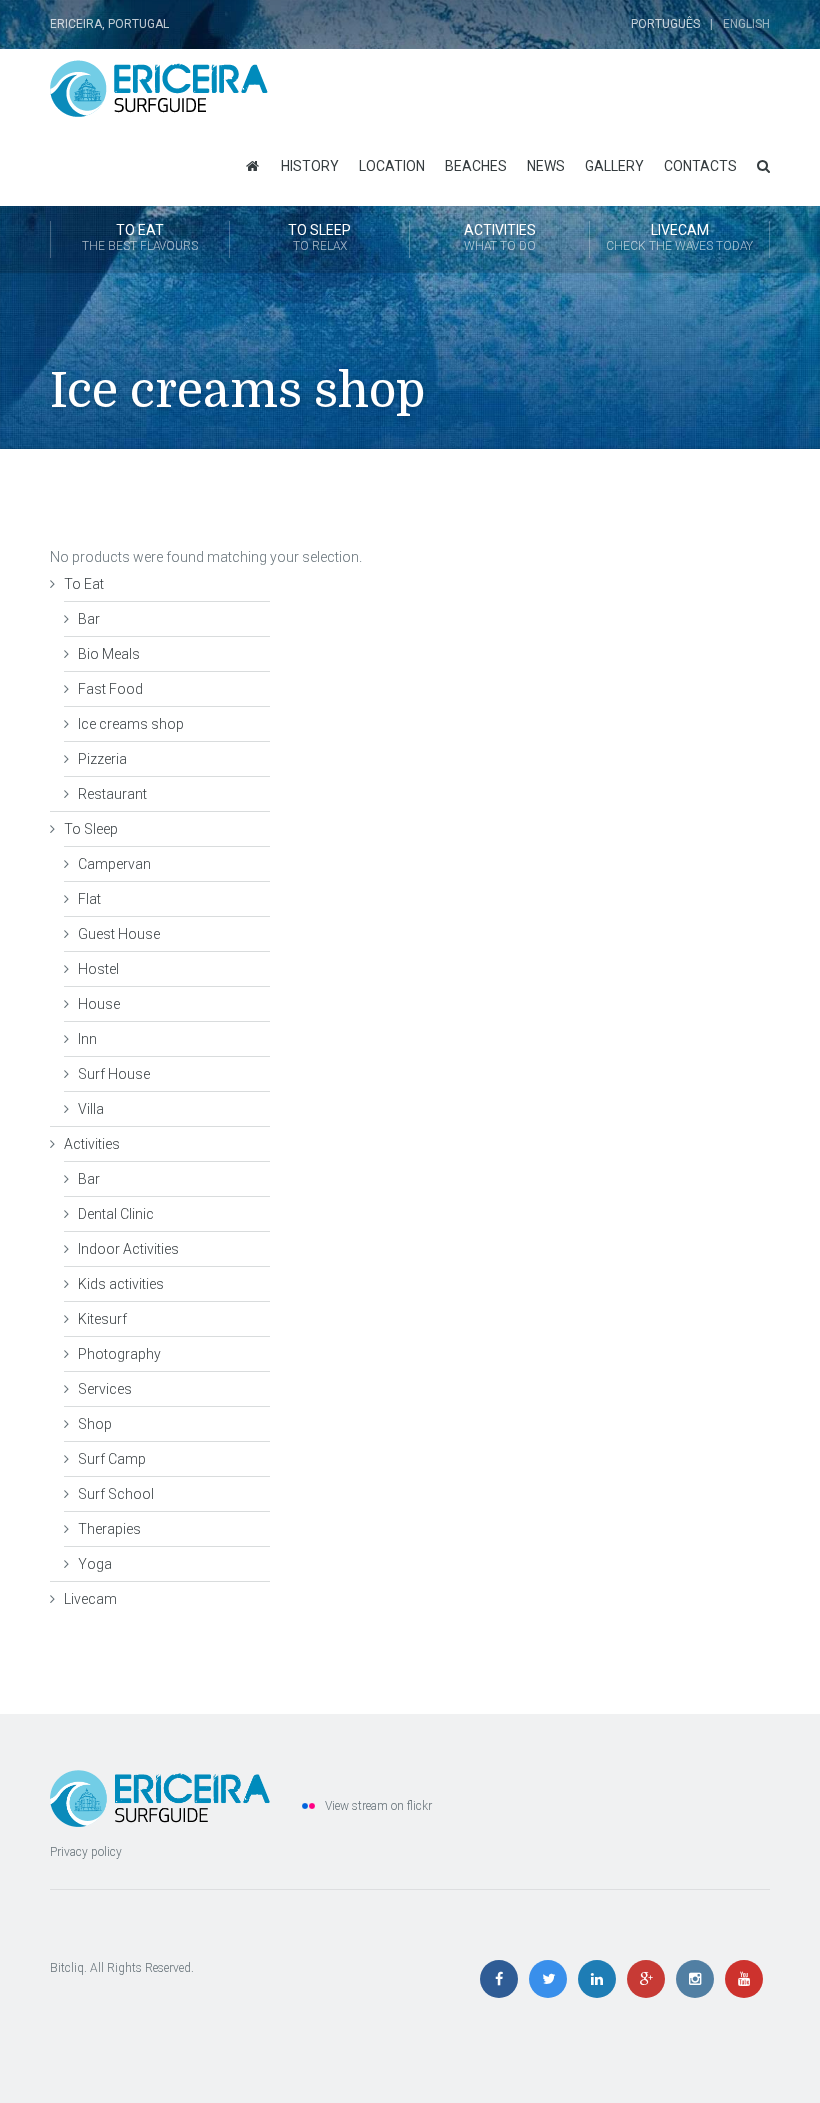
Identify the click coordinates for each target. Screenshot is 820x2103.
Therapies (109, 1529)
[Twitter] (552, 1980)
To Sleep (319, 237)
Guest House (119, 934)
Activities (500, 237)
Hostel (98, 969)
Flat (89, 899)
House (99, 1004)
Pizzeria (102, 759)
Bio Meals (109, 654)
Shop (95, 1424)
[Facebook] (503, 1980)
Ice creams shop (131, 724)
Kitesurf (102, 1319)
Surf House (114, 1074)
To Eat (140, 237)
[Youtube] (747, 1980)
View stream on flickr (378, 1806)
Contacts (700, 166)
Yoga (95, 1564)
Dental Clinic (116, 1214)
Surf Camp (112, 1459)
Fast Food (110, 689)
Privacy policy (86, 1852)
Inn (87, 1039)
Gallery (614, 166)
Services (105, 1389)
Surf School (116, 1494)
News (546, 166)
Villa (91, 1109)
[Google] (650, 1980)
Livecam (679, 237)
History (310, 166)
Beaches (476, 166)
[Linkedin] (601, 1980)
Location (392, 166)
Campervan (114, 864)
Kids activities (121, 1284)
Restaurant (112, 794)
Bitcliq (67, 1968)
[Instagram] (699, 1980)
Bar (89, 619)
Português (665, 24)
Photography (119, 1354)
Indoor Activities (128, 1249)
